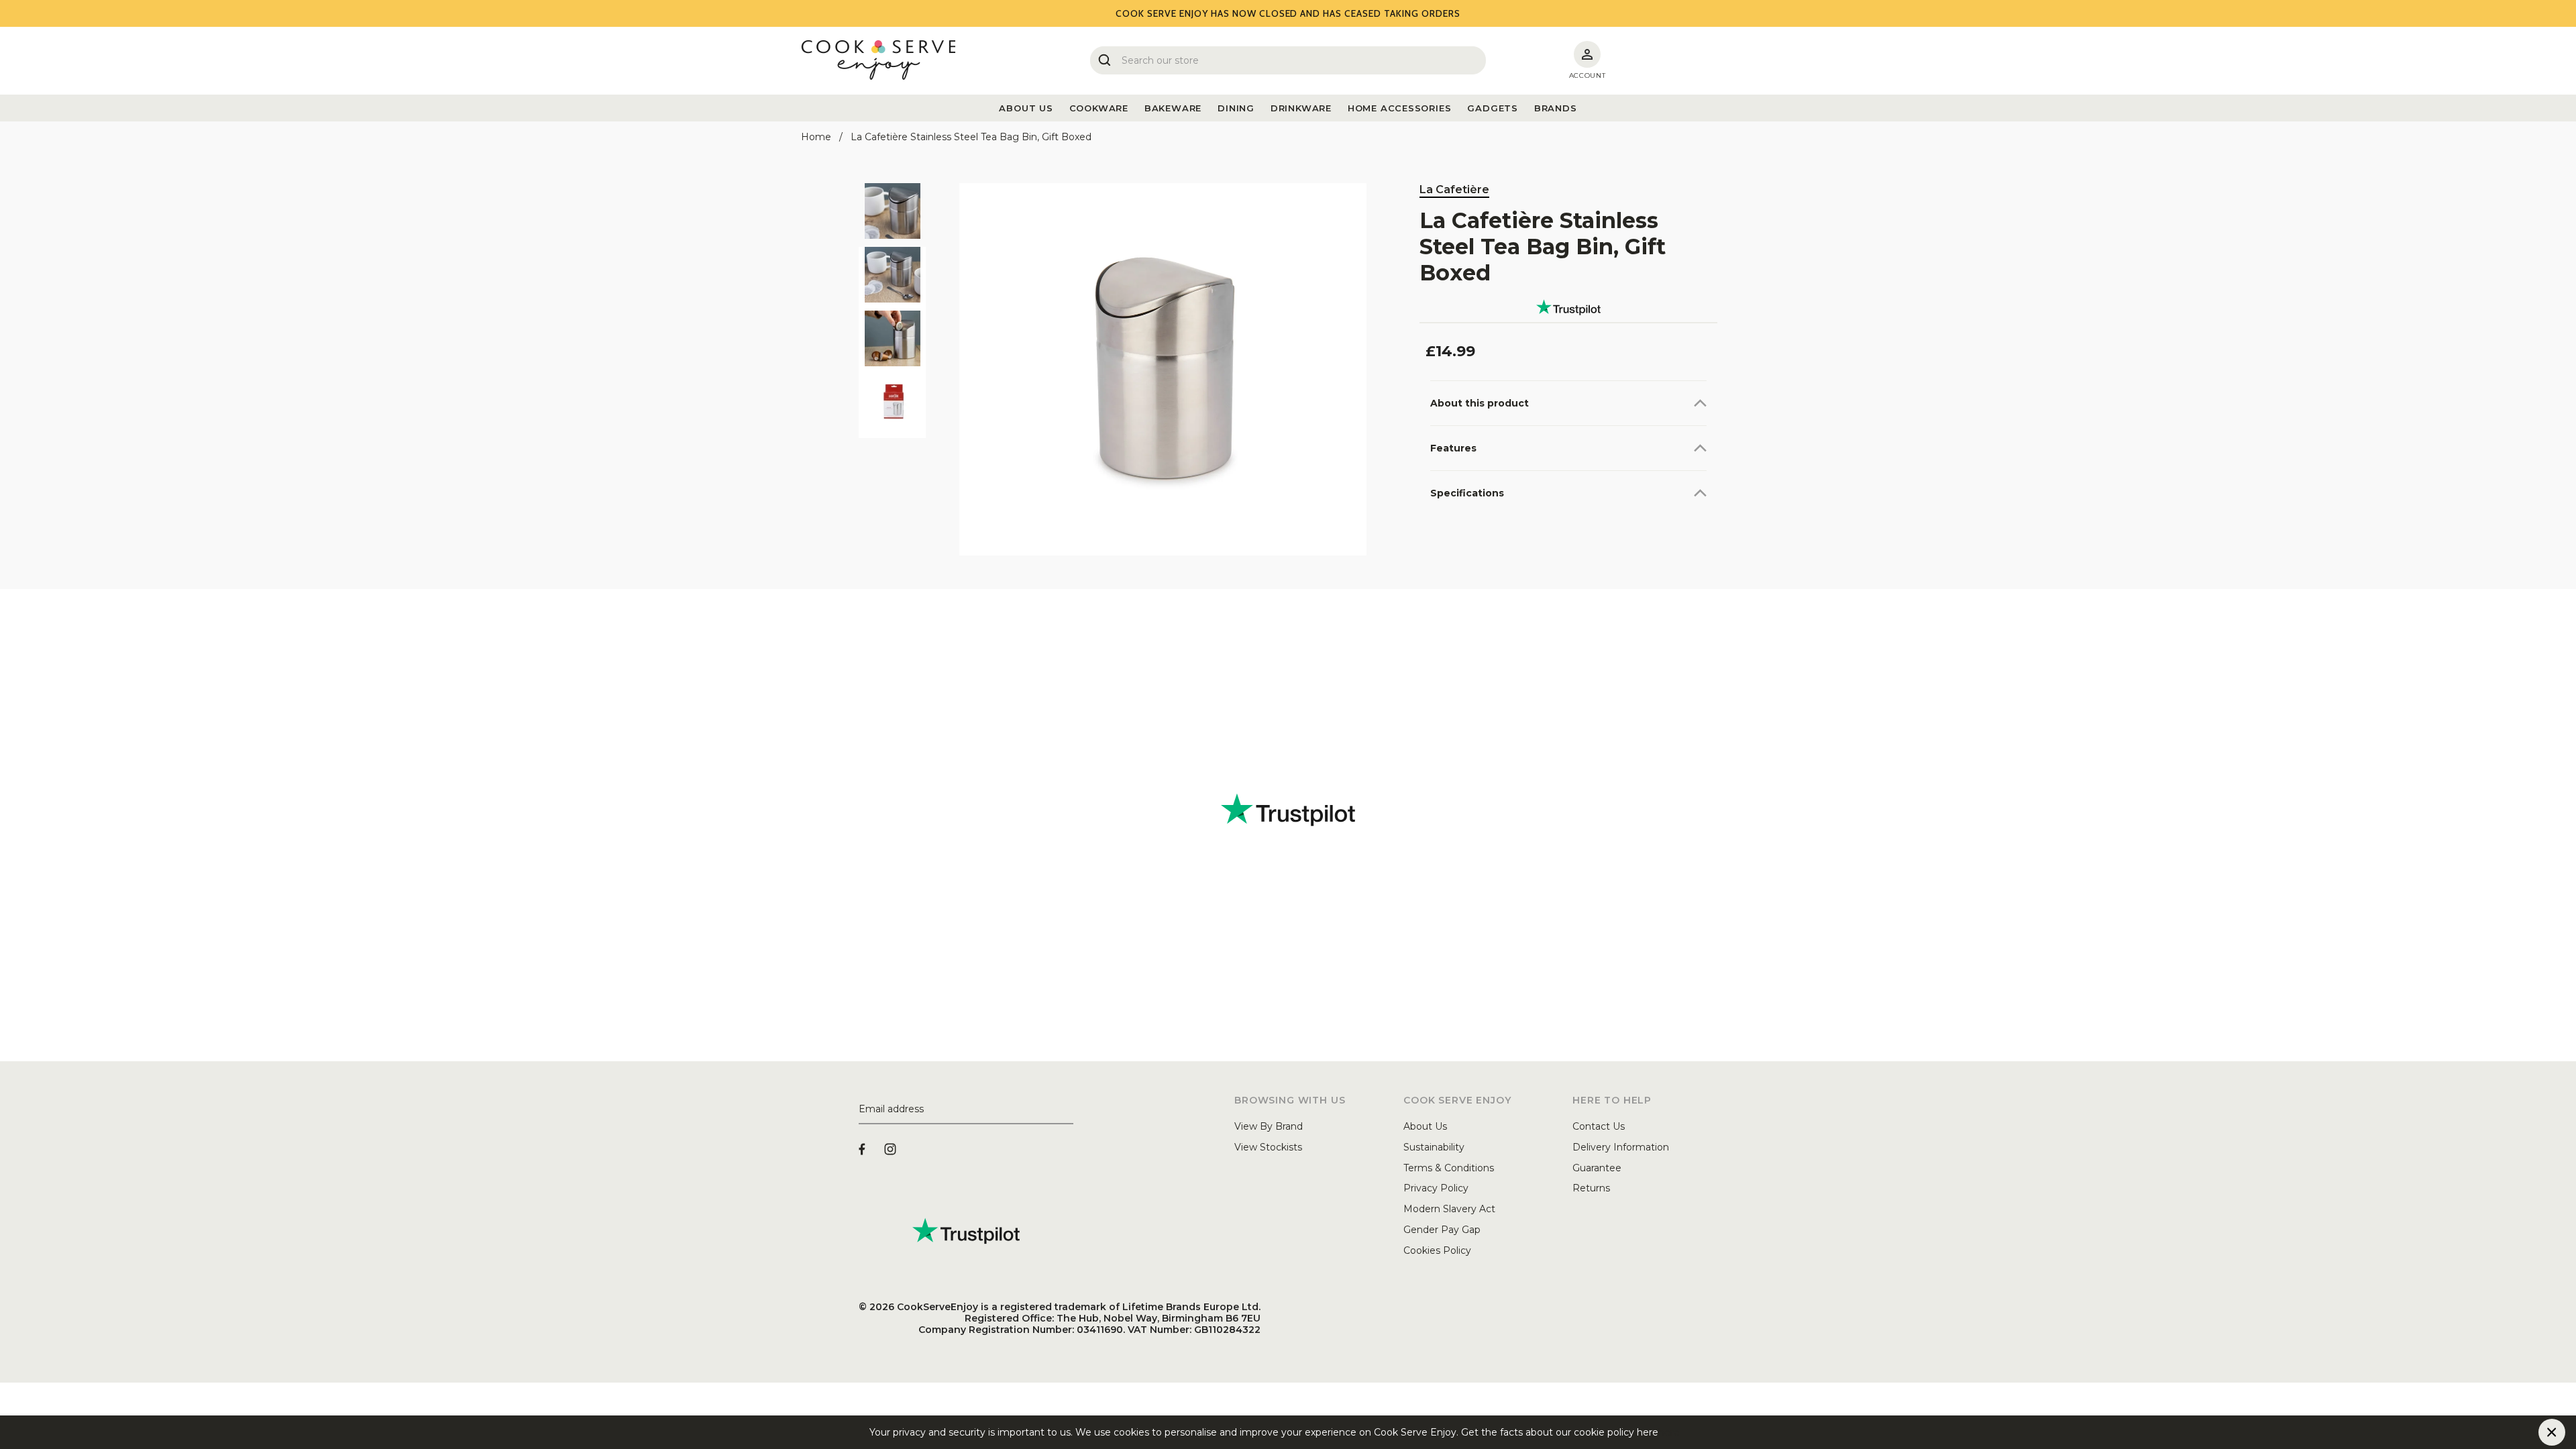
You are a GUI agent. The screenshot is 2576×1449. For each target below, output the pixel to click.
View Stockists (1268, 1147)
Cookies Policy (1437, 1250)
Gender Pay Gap (1442, 1230)
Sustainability (1434, 1147)
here (1669, 1432)
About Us (1425, 1126)
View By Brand (1269, 1126)
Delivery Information (1621, 1147)
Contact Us (1599, 1126)
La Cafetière (1454, 190)
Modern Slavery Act (1449, 1209)
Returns (1591, 1188)
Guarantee (1597, 1168)
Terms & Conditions (1449, 1168)
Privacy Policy (1436, 1188)
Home (816, 137)
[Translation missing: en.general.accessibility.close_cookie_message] (2552, 1432)
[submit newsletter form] (1068, 1110)
